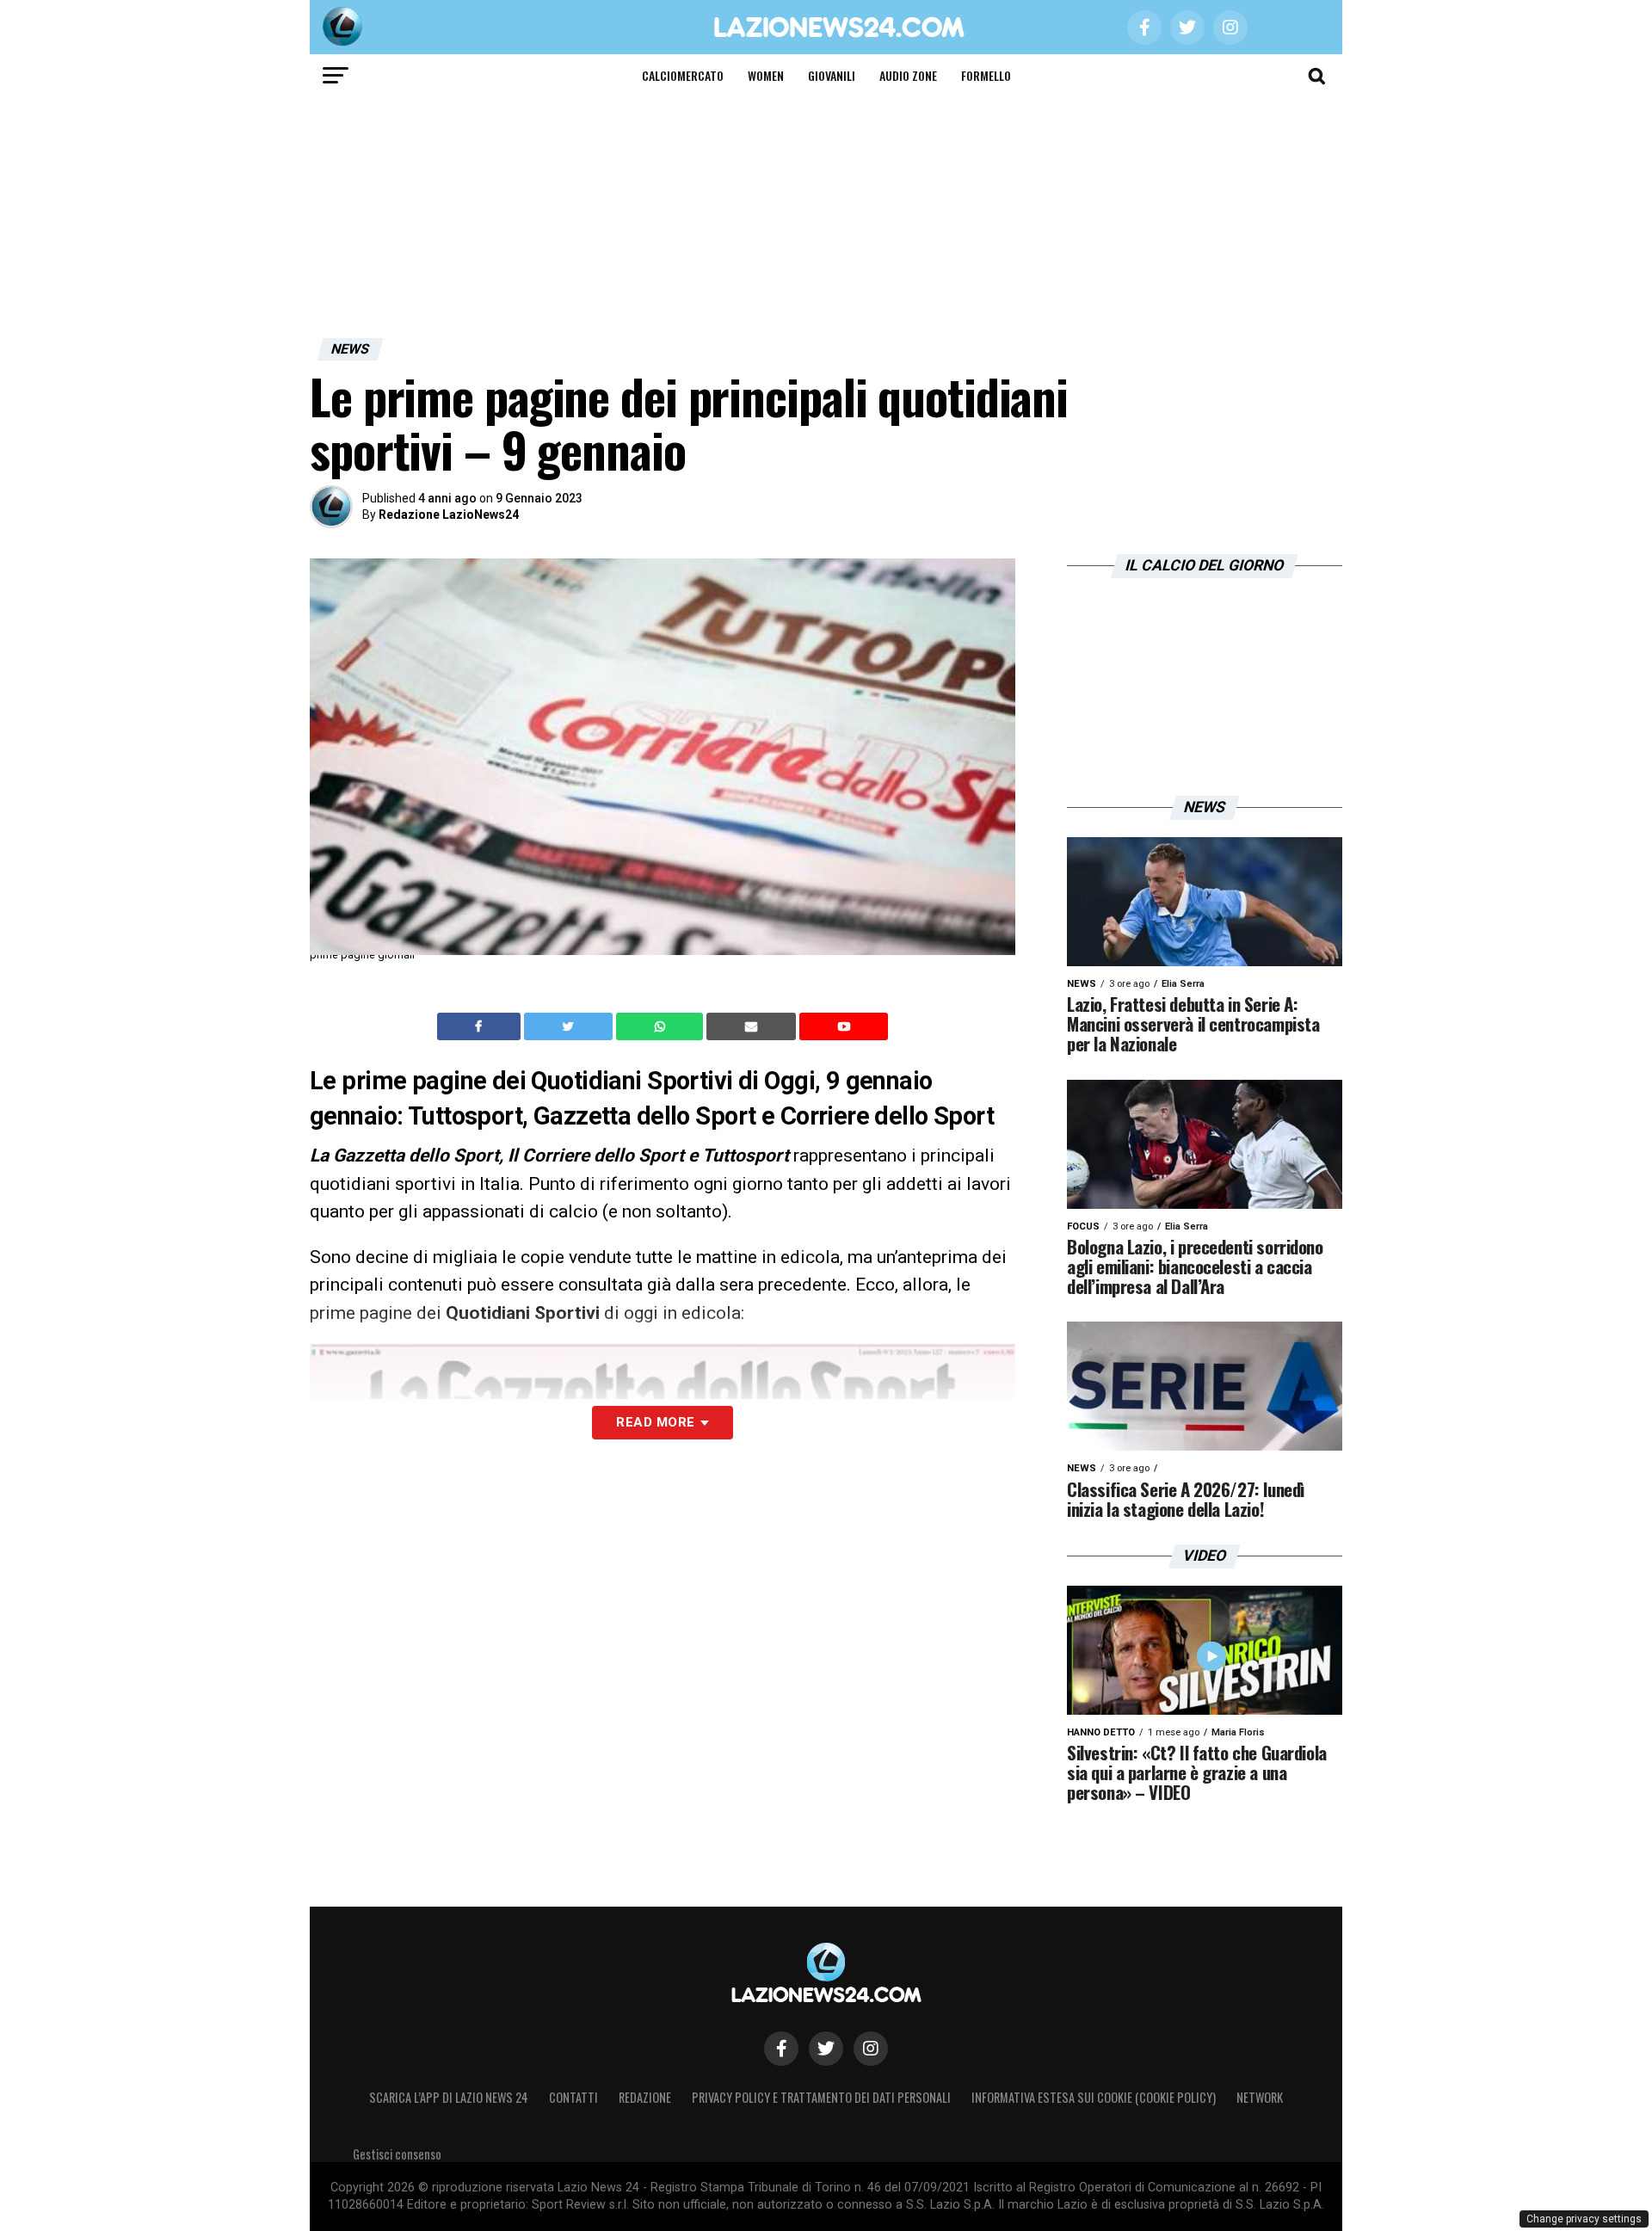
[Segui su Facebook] (781, 2049)
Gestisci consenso (397, 2154)
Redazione (645, 2097)
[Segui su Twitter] (826, 2049)
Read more (655, 1422)
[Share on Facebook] (481, 1026)
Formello (986, 75)
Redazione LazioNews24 (449, 515)
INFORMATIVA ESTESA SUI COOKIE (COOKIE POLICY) (1094, 2097)
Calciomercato (683, 75)
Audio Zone (908, 75)
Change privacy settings (1584, 2219)
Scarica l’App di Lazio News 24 (449, 2097)
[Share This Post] (662, 1026)
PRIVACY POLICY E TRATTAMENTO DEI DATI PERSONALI (821, 2097)
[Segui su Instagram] (871, 2049)
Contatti (573, 2097)
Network (1260, 2097)
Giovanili (832, 75)
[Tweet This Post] (570, 1026)
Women (766, 75)
